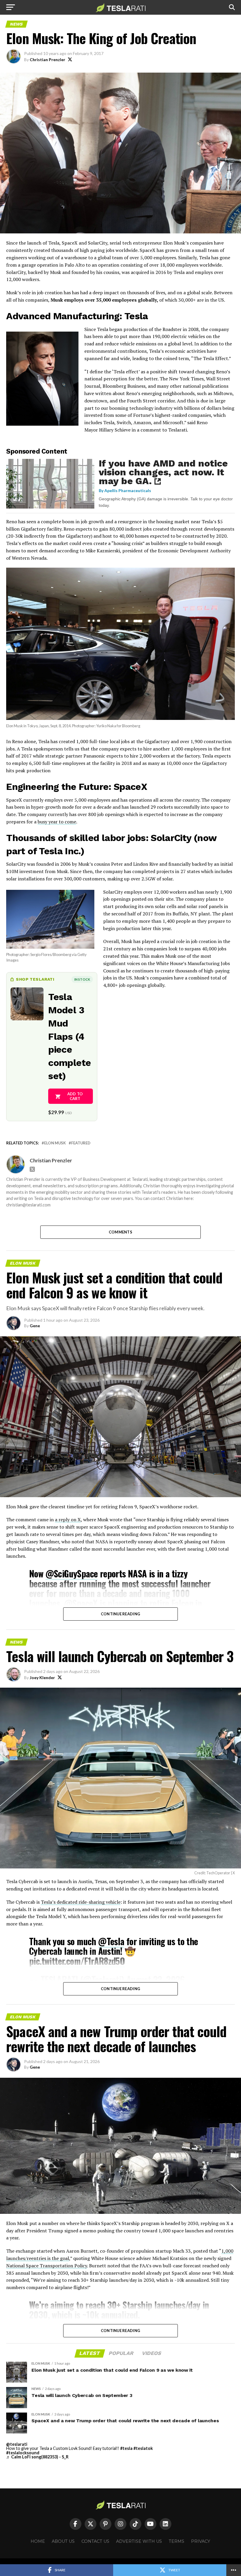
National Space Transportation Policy (47, 2266)
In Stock (82, 979)
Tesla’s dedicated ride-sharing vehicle (81, 1902)
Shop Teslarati (35, 979)
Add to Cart (75, 1096)
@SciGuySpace (72, 1573)
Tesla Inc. (60, 851)
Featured (81, 1143)
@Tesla (111, 1941)
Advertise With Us (139, 2541)
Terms (176, 2541)
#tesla (126, 2448)
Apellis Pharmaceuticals (128, 490)
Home (38, 2541)
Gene (35, 1326)
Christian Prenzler (47, 60)
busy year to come (57, 822)
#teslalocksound (23, 2453)
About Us (63, 2541)
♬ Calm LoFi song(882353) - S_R (37, 2457)
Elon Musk (55, 1143)
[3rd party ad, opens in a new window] (50, 507)
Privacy (201, 2541)
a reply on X (68, 1519)
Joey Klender (42, 1678)
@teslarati (17, 2444)
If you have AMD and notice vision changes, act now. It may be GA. (163, 472)
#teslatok (143, 2448)
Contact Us (95, 2541)
